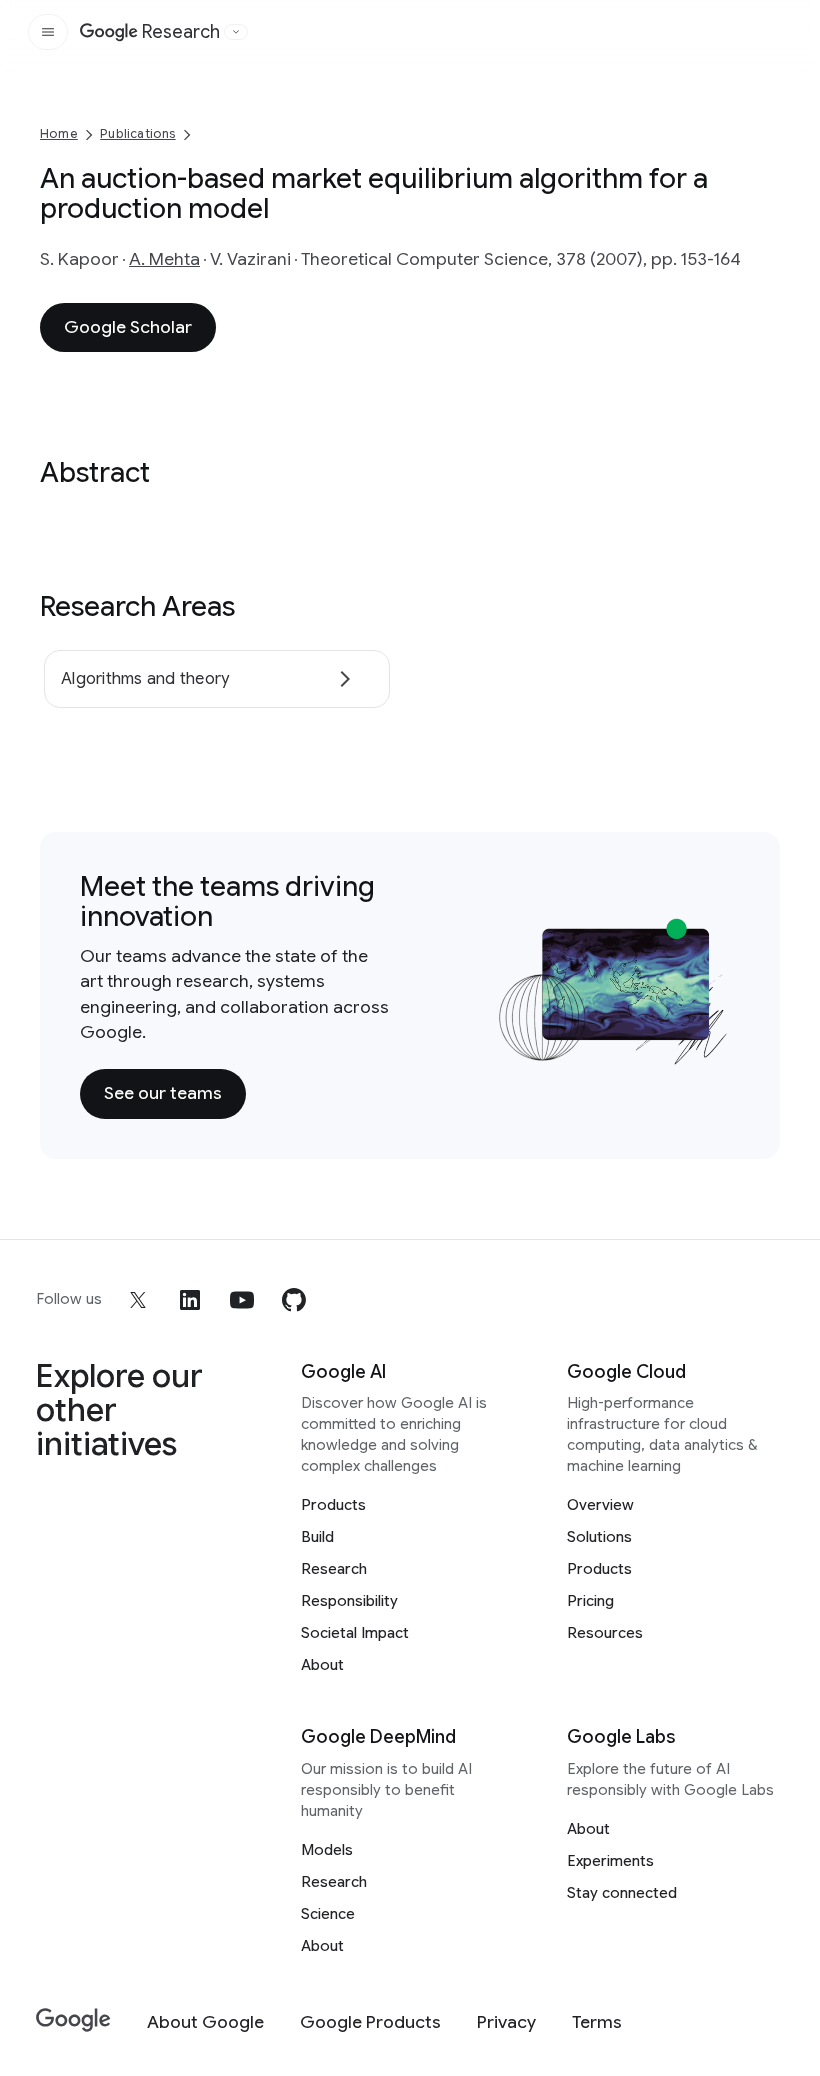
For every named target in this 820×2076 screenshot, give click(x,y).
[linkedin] (190, 1300)
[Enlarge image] (710, 1046)
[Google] (73, 2020)
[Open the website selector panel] (236, 32)
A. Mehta (164, 259)
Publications (137, 133)
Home (59, 133)
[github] (294, 1300)
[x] (138, 1300)
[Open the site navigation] (48, 32)
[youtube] (242, 1300)
